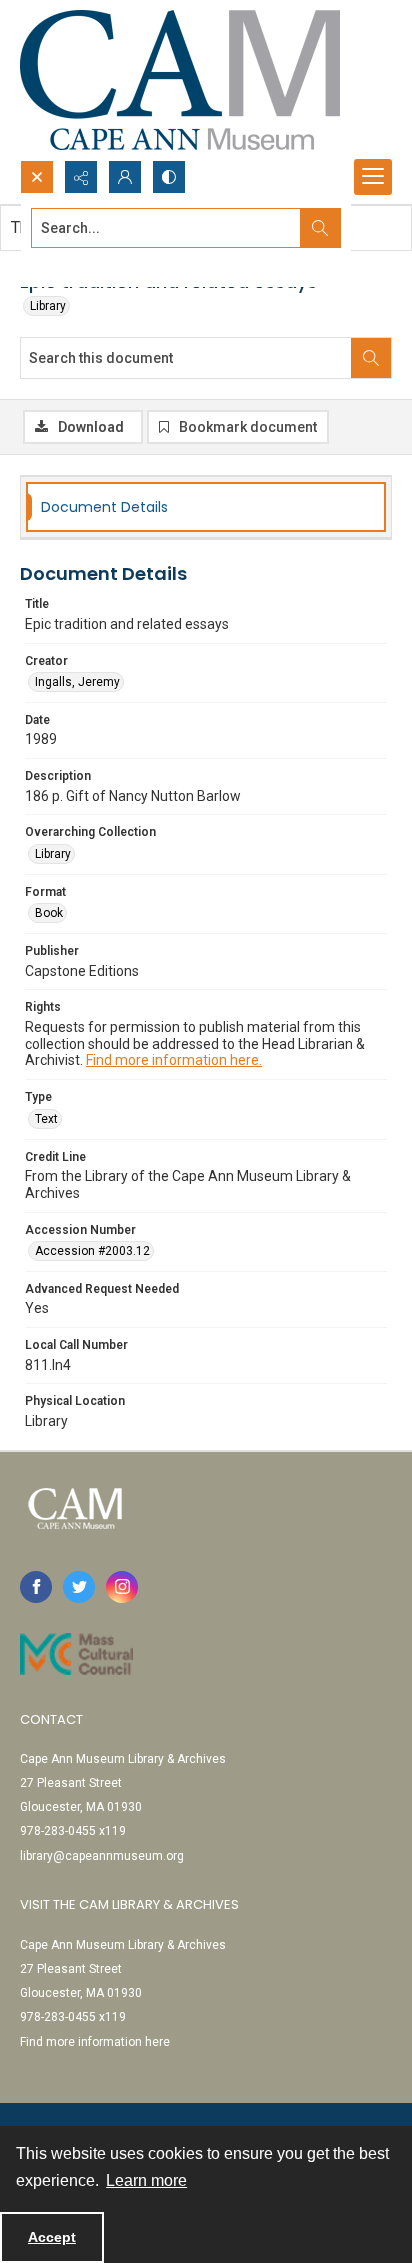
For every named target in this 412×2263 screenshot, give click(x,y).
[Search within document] (371, 358)
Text (46, 1119)
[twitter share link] (79, 1587)
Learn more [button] (146, 2180)
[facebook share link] (36, 1587)
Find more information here (95, 2042)
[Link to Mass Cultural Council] (76, 1654)
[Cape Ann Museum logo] (180, 80)
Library (48, 306)
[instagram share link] (122, 1587)
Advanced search (81, 264)
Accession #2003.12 (92, 1251)
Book (49, 913)
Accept (52, 2237)
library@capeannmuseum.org (102, 1856)
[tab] (206, 507)
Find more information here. (174, 1060)
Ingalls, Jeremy (77, 682)
